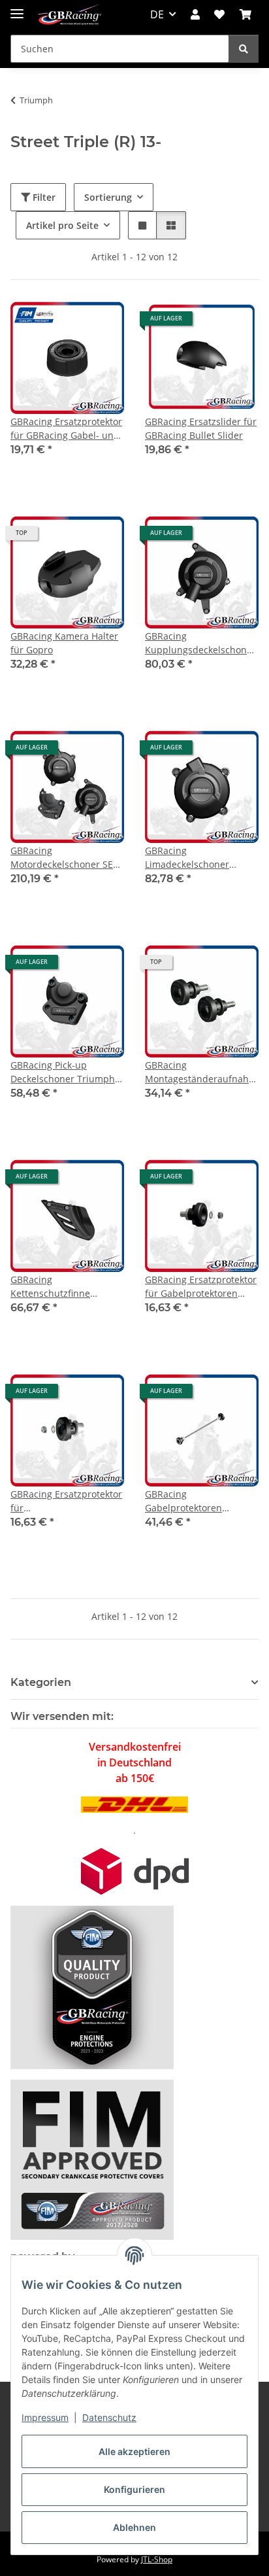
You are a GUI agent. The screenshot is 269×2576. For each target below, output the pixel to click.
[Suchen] (244, 49)
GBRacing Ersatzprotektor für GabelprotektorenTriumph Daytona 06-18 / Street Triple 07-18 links (67, 1501)
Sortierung (108, 197)
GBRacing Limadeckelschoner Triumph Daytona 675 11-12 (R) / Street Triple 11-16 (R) (202, 858)
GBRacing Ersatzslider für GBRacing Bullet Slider (201, 428)
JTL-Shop (157, 2559)
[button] (195, 14)
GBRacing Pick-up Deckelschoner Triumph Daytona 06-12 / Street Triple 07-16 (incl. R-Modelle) (63, 1072)
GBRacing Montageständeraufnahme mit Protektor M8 (202, 1072)
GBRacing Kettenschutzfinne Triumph (50, 1287)
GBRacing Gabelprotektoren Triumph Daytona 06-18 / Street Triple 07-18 (199, 1501)
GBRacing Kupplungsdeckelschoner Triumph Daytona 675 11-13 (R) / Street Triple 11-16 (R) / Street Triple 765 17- (202, 643)
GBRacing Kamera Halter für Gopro (64, 643)
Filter (43, 197)
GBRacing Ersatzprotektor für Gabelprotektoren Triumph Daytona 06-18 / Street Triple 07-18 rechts (201, 1287)
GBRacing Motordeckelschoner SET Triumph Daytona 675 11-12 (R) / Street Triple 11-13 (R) (67, 858)
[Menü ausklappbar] (17, 8)
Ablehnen (134, 2527)
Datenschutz (109, 2417)
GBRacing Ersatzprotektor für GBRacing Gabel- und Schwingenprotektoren (66, 429)
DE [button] (157, 14)
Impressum (45, 2417)
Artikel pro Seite (62, 225)
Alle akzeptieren (134, 2451)
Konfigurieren (134, 2489)
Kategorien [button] (41, 1682)
